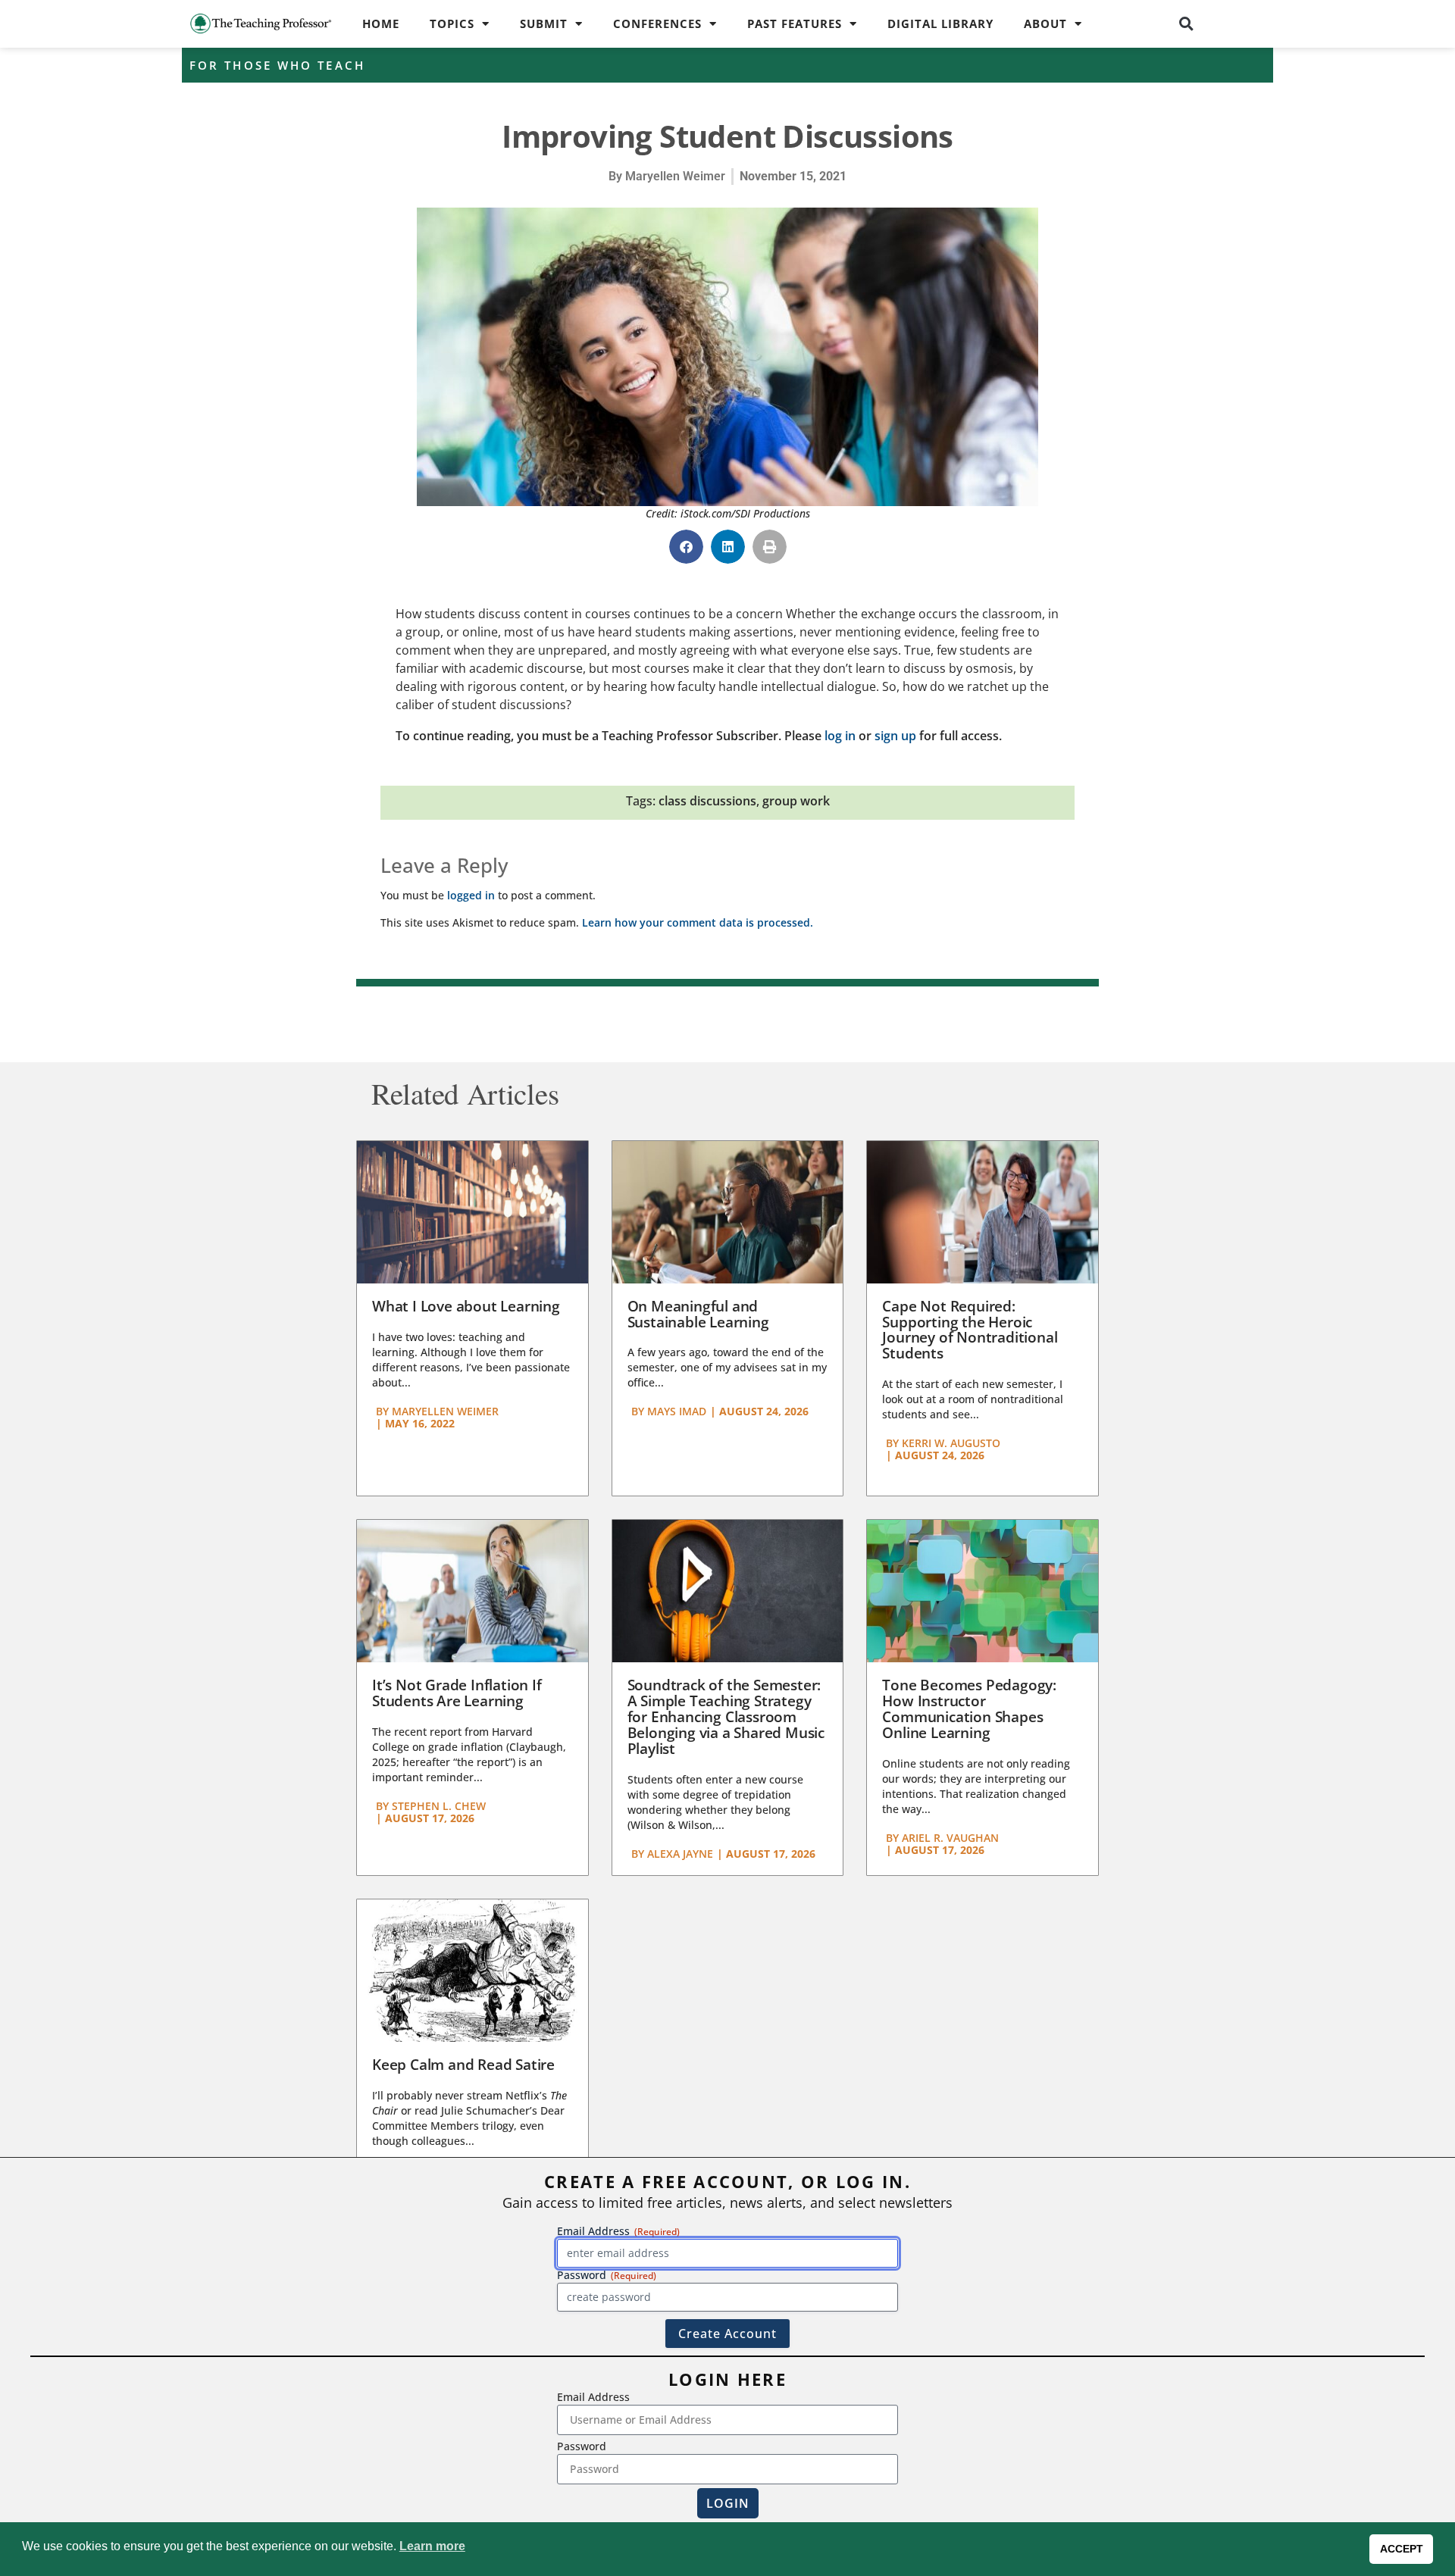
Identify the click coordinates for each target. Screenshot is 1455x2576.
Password (582, 2446)
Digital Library (940, 23)
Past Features (795, 23)
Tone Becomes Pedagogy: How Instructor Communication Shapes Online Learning (969, 1709)
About (1045, 23)
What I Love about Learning (466, 1306)
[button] (1187, 23)
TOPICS (452, 23)
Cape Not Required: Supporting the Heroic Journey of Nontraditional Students (970, 1330)
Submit (544, 23)
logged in (471, 895)
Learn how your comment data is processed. (698, 922)
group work (796, 801)
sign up (895, 736)
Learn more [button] (432, 2546)
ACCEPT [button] (1402, 2549)
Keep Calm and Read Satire (463, 2065)
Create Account (727, 2334)
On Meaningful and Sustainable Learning (698, 1314)
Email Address (593, 2397)
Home (381, 23)
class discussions (707, 801)
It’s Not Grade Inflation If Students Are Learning (457, 1693)
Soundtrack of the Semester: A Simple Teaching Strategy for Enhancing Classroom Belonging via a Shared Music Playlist (726, 1717)
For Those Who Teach (277, 65)
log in (840, 736)
